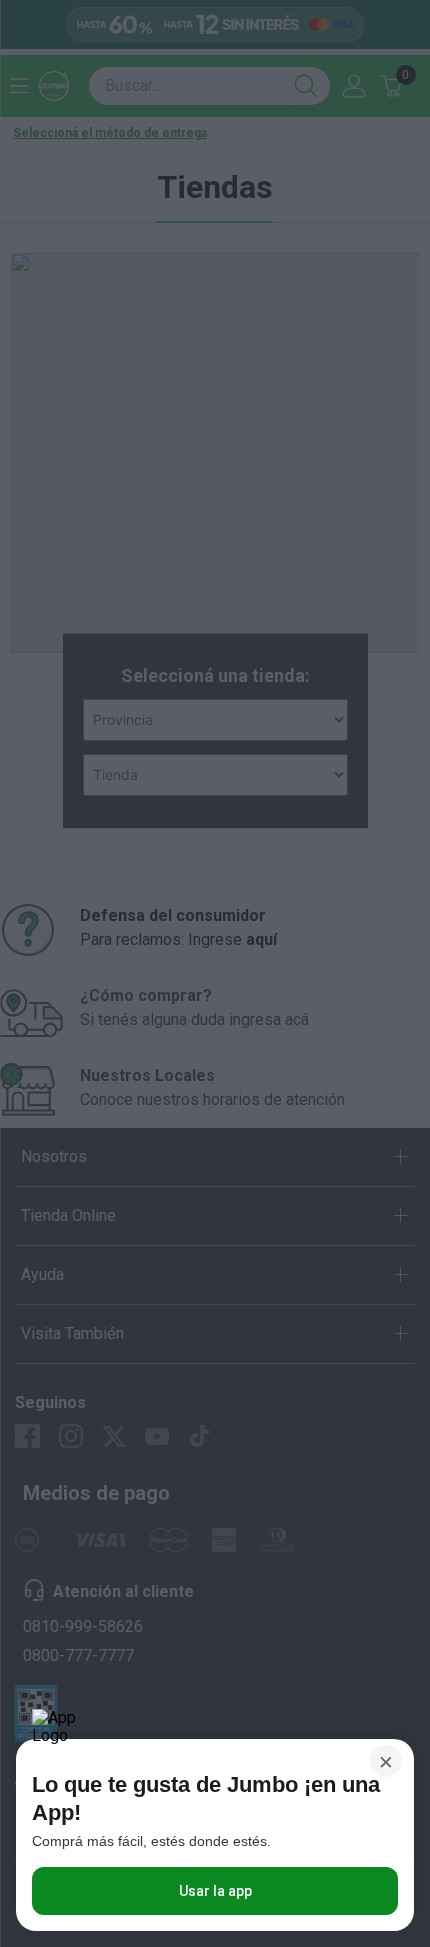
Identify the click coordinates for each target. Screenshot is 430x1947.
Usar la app (215, 1891)
